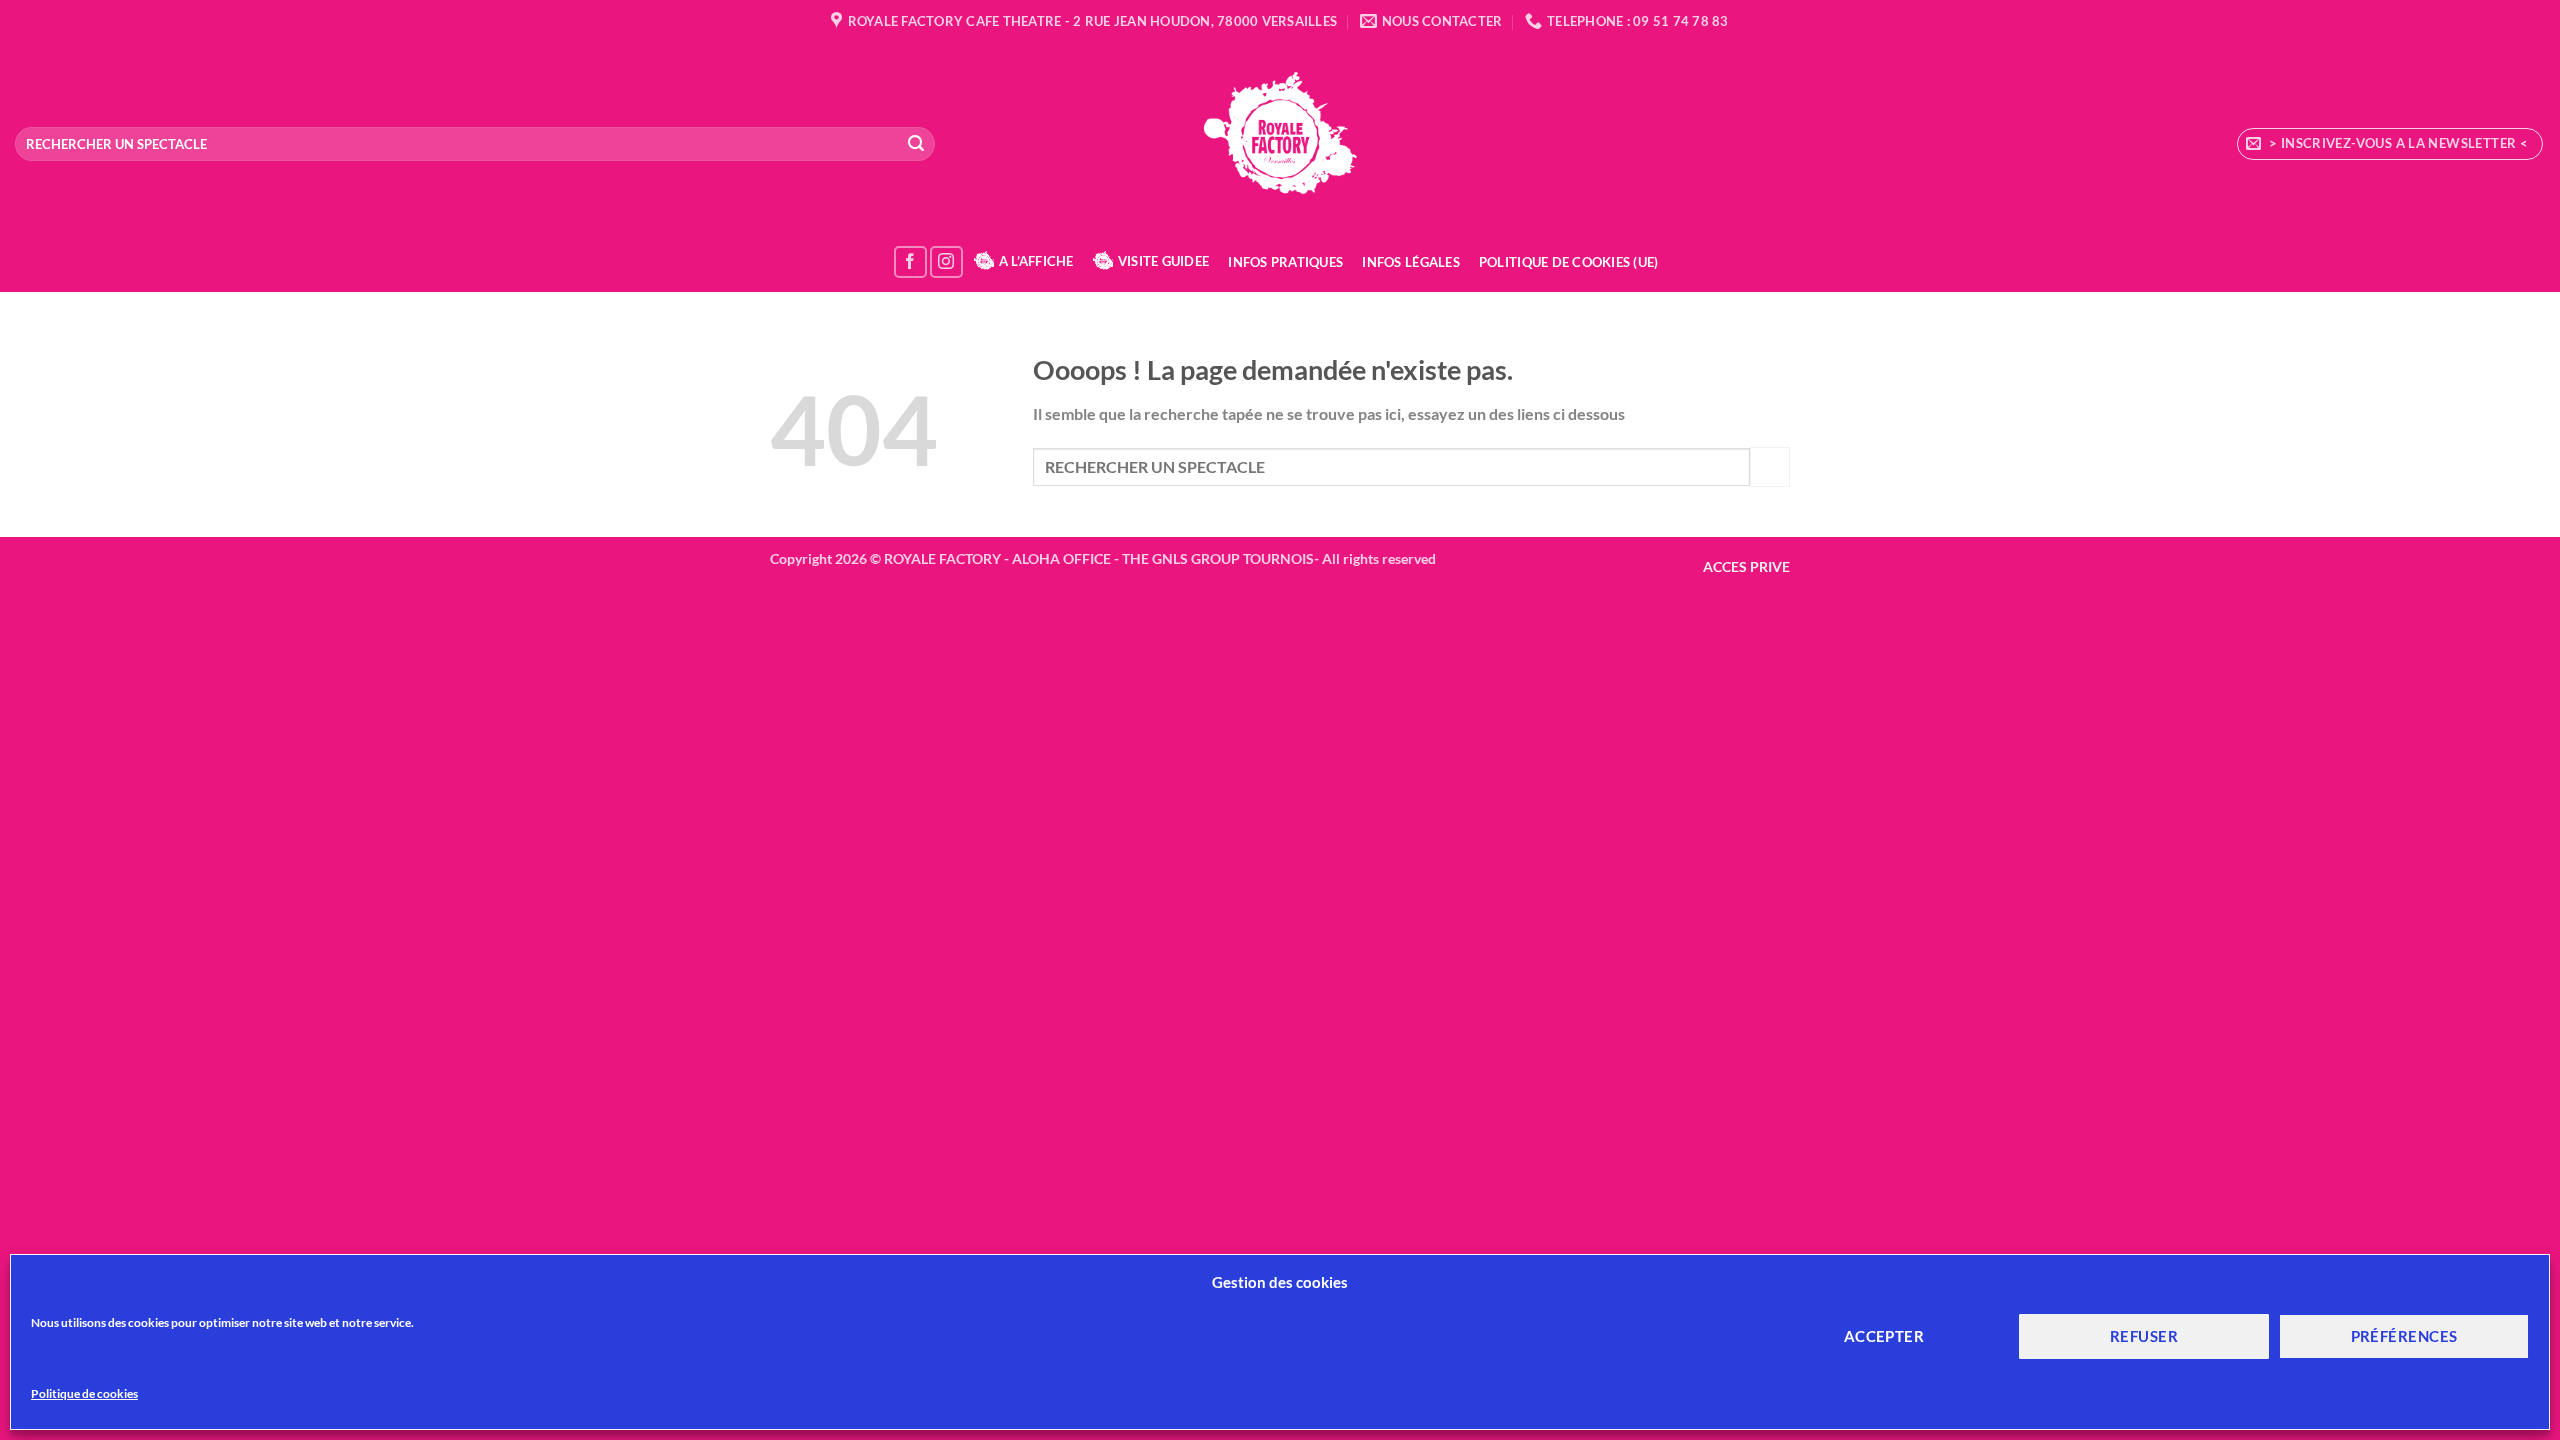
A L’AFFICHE (1036, 261)
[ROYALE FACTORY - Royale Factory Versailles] (1280, 137)
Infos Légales (1410, 262)
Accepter (1884, 1336)
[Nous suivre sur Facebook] (910, 262)
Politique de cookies (84, 1393)
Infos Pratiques (1285, 262)
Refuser (2144, 1336)
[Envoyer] (916, 144)
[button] (2390, 144)
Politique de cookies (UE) (1568, 262)
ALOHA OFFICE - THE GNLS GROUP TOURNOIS (1163, 558)
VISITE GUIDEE (1163, 261)
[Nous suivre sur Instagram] (946, 262)
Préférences (2404, 1336)
